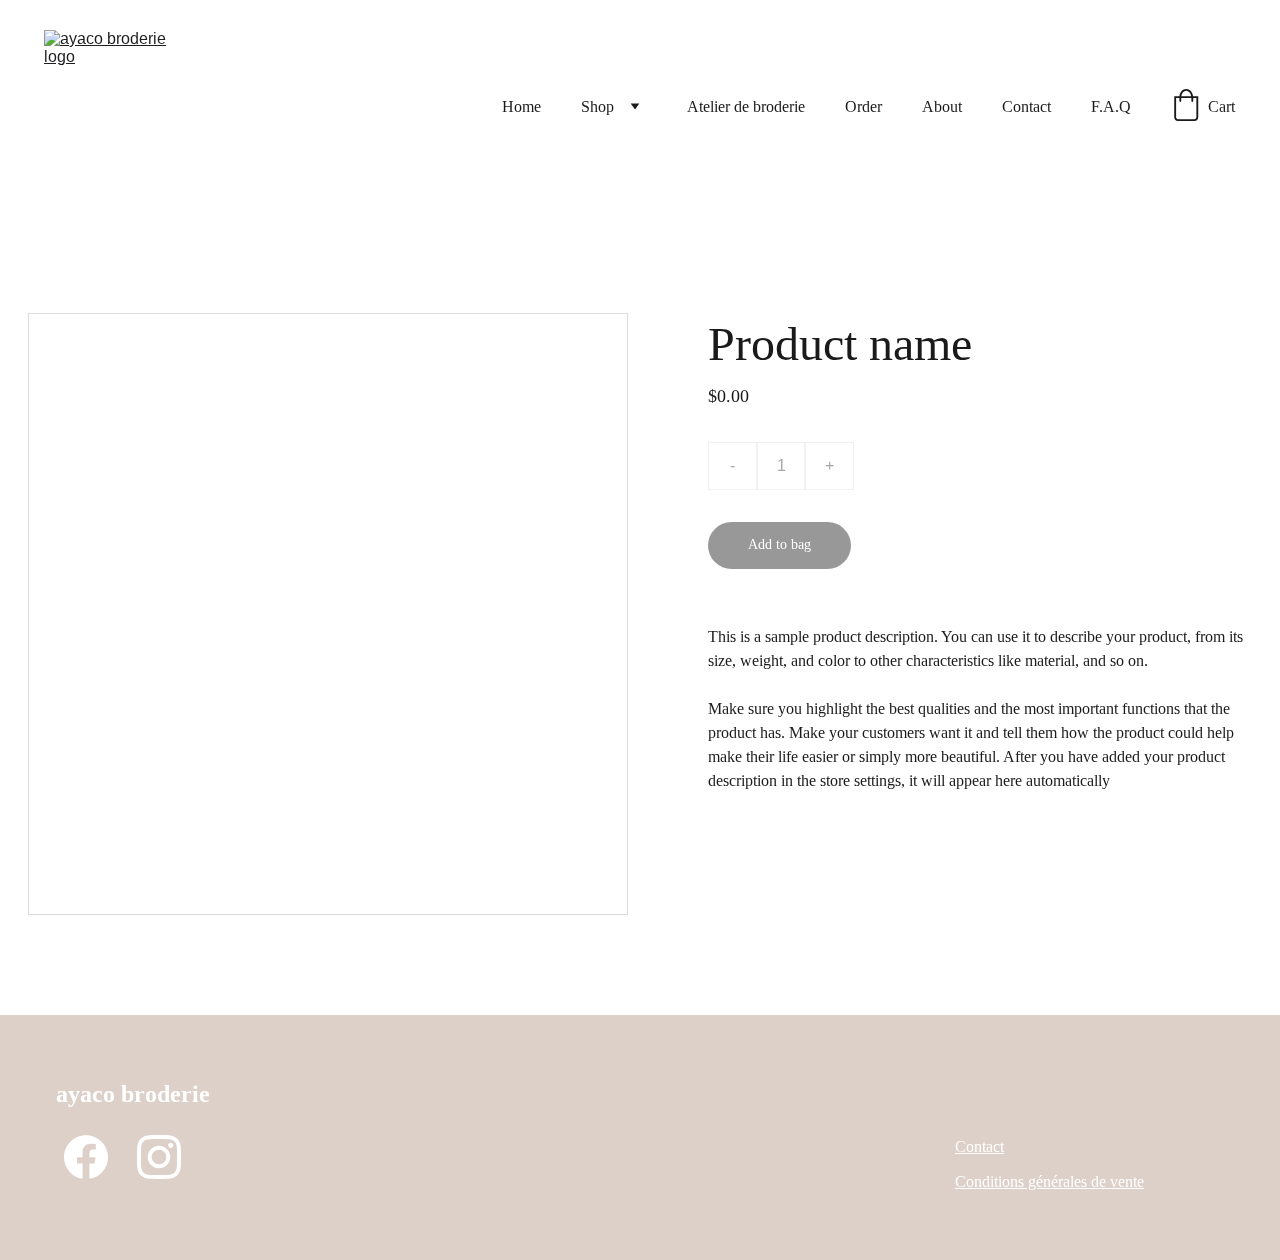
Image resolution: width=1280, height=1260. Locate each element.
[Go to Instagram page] (159, 1157)
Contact (1026, 106)
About (942, 106)
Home (521, 106)
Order (863, 106)
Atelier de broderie (746, 106)
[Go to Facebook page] (86, 1157)
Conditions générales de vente (1049, 1181)
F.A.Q (1111, 106)
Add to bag (779, 544)
